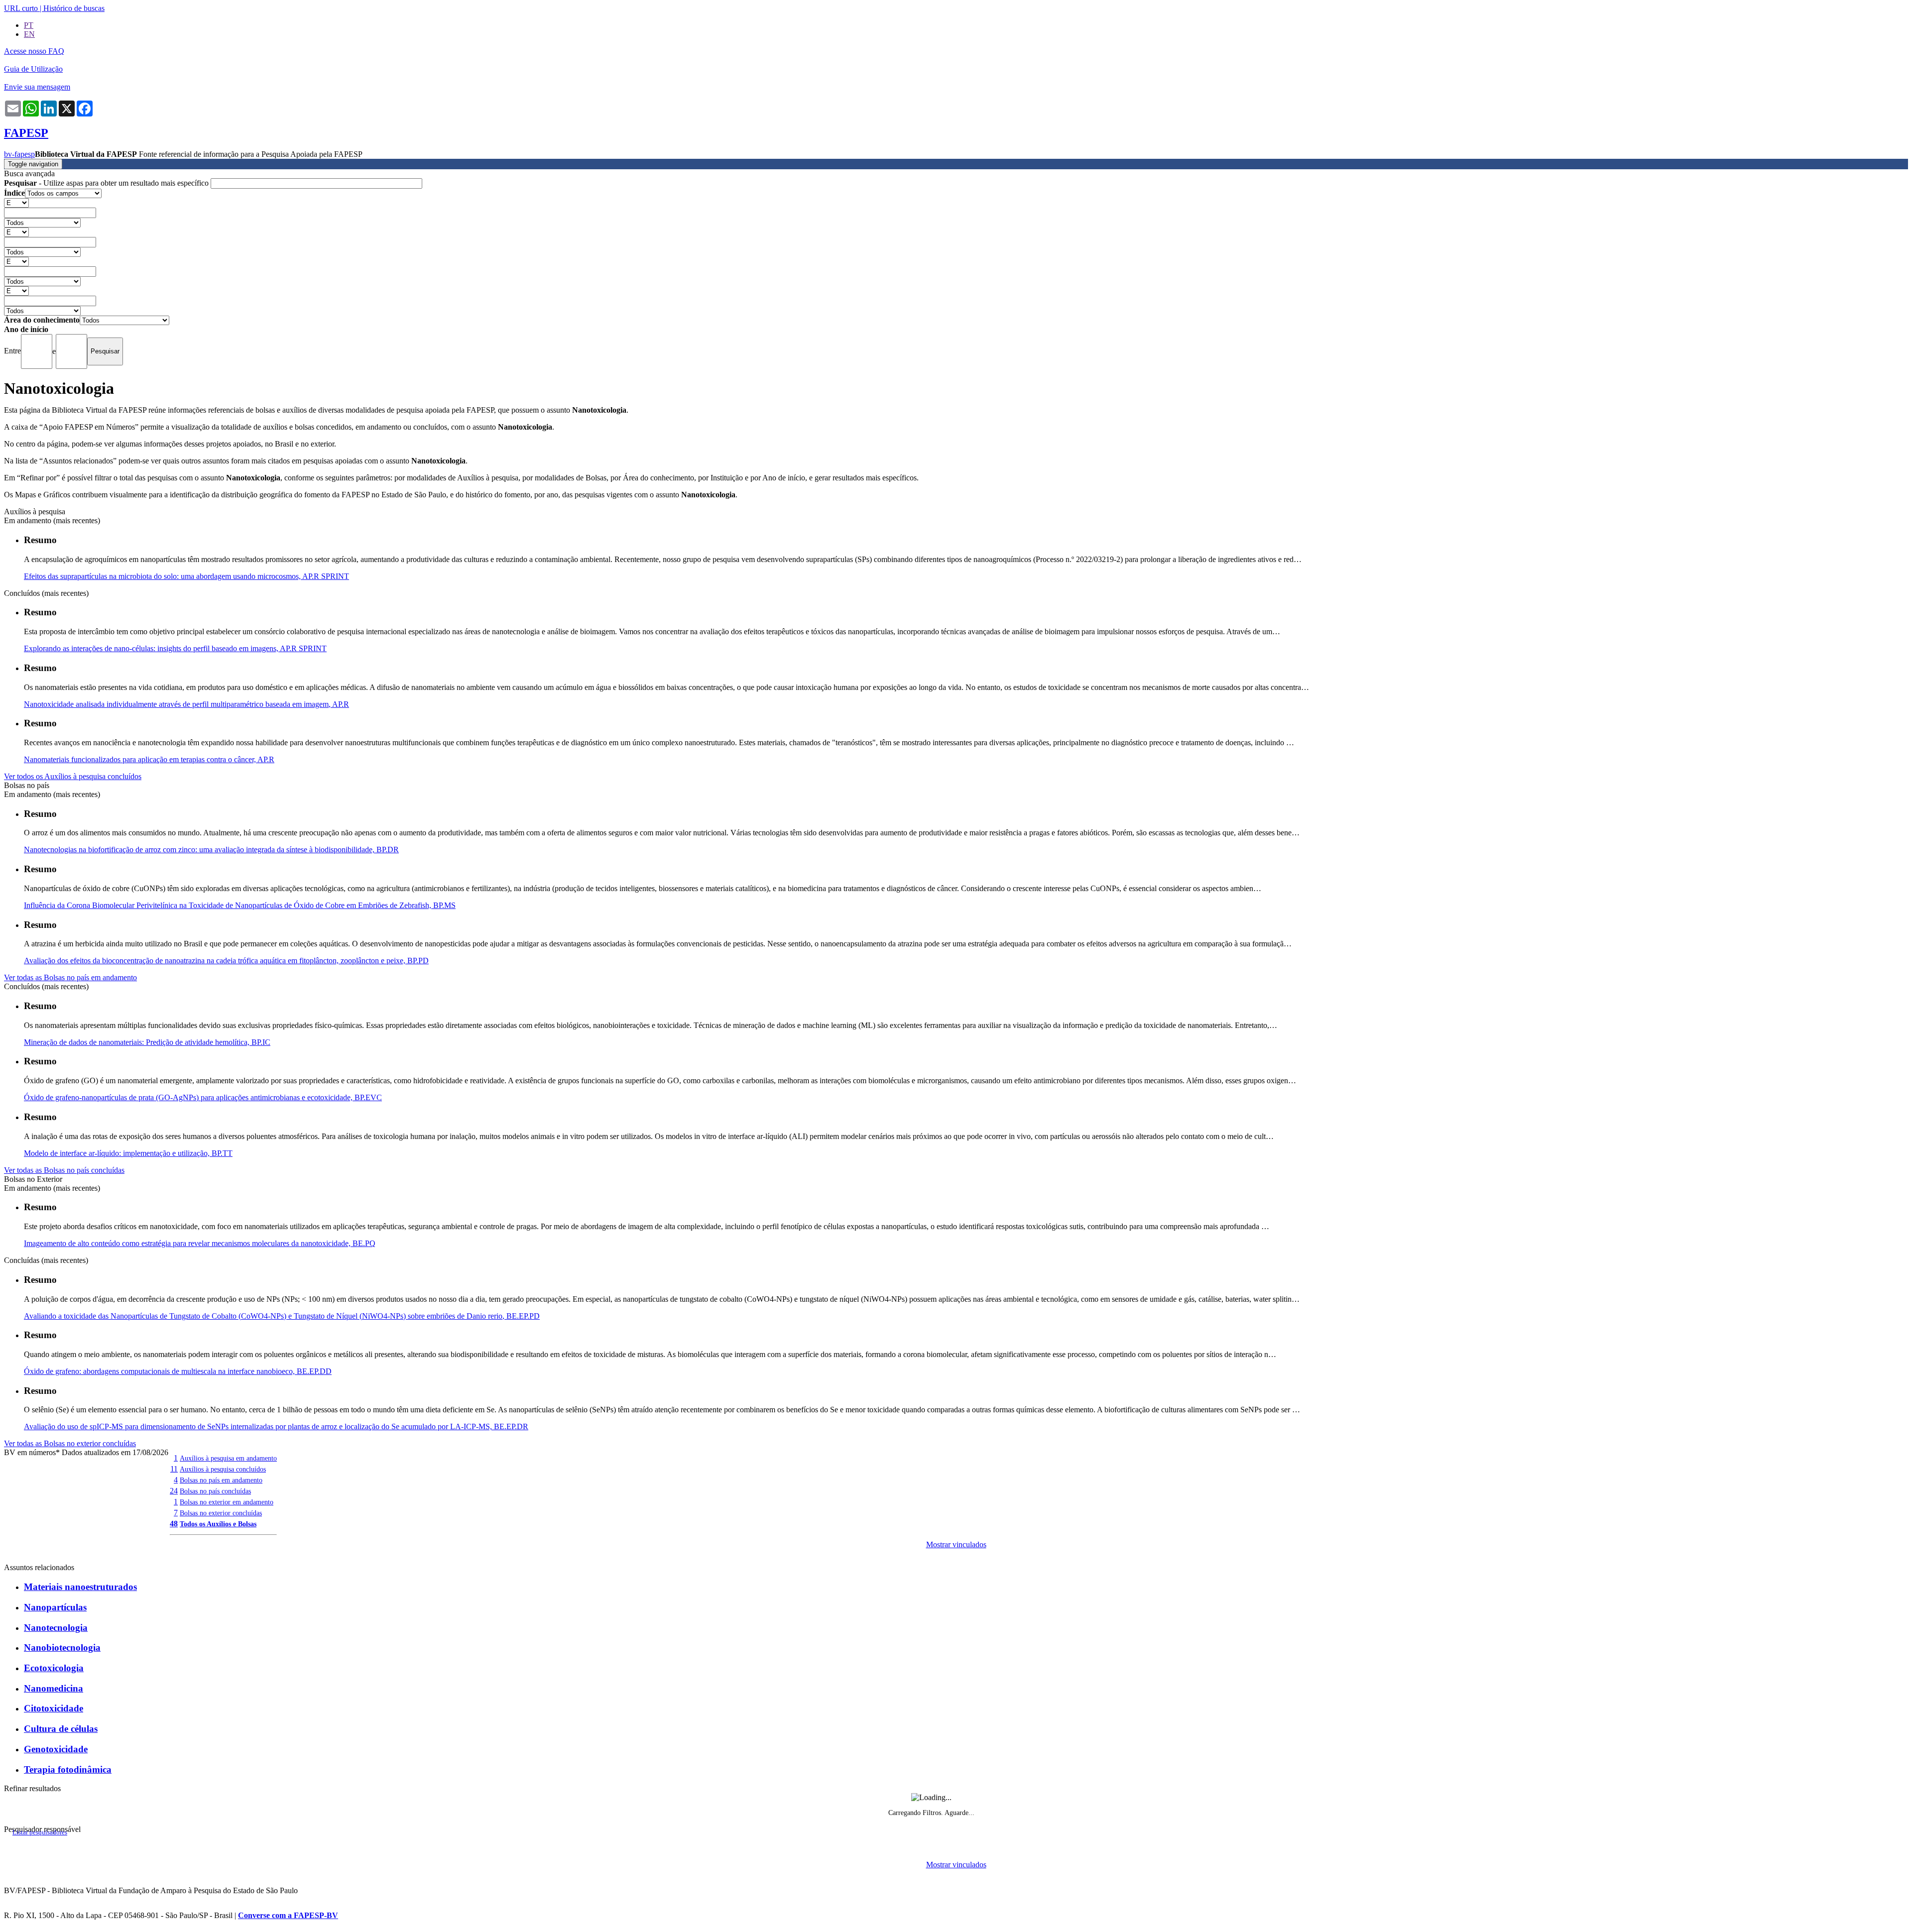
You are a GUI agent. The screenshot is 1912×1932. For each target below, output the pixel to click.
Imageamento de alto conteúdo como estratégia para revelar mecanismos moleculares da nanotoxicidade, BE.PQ (200, 1243)
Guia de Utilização (33, 69)
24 (174, 1491)
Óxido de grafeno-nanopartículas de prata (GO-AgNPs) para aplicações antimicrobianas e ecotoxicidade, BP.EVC (203, 1097)
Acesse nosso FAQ (34, 51)
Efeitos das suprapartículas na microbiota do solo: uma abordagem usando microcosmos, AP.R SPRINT (186, 576)
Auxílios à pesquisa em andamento (228, 1458)
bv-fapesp (19, 154)
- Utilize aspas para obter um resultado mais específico (107, 183)
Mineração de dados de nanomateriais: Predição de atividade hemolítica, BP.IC (147, 1042)
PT (29, 25)
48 (174, 1524)
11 (174, 1469)
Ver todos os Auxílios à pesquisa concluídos (73, 776)
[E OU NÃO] (16, 202)
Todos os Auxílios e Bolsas (218, 1524)
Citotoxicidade (54, 1708)
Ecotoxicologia (54, 1668)
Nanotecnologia (56, 1628)
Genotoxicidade (56, 1749)
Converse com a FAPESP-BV (288, 1915)
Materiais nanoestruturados (80, 1587)
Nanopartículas (55, 1607)
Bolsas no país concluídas (215, 1491)
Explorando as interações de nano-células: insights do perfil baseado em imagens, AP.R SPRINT (175, 648)
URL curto (21, 8)
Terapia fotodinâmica (68, 1769)
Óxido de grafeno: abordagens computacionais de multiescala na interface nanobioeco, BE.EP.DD (178, 1371)
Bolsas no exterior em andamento (227, 1502)
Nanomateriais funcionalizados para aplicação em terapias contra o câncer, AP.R (149, 759)
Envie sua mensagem (37, 87)
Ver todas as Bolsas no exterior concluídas (70, 1443)
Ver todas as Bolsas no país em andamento (70, 977)
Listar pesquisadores (40, 1832)
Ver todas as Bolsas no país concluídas (64, 1170)
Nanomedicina (54, 1688)
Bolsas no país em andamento (221, 1480)
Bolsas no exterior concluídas (221, 1513)
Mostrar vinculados (956, 1544)
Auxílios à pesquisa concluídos (223, 1469)
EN (29, 34)
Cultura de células (61, 1729)
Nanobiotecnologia (62, 1648)
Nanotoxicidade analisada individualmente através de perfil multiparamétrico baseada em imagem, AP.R (186, 704)
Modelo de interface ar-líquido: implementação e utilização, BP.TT (128, 1153)
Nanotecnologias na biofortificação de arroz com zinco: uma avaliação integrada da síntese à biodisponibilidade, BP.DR (211, 850)
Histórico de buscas (74, 8)
